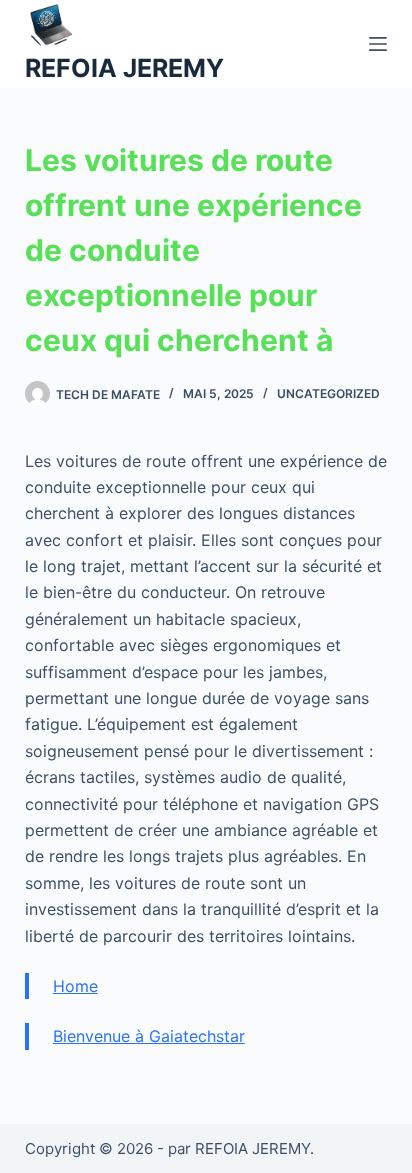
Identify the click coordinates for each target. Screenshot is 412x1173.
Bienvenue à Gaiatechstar (149, 1036)
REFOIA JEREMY (124, 68)
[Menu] (378, 44)
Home (75, 986)
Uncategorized (328, 393)
